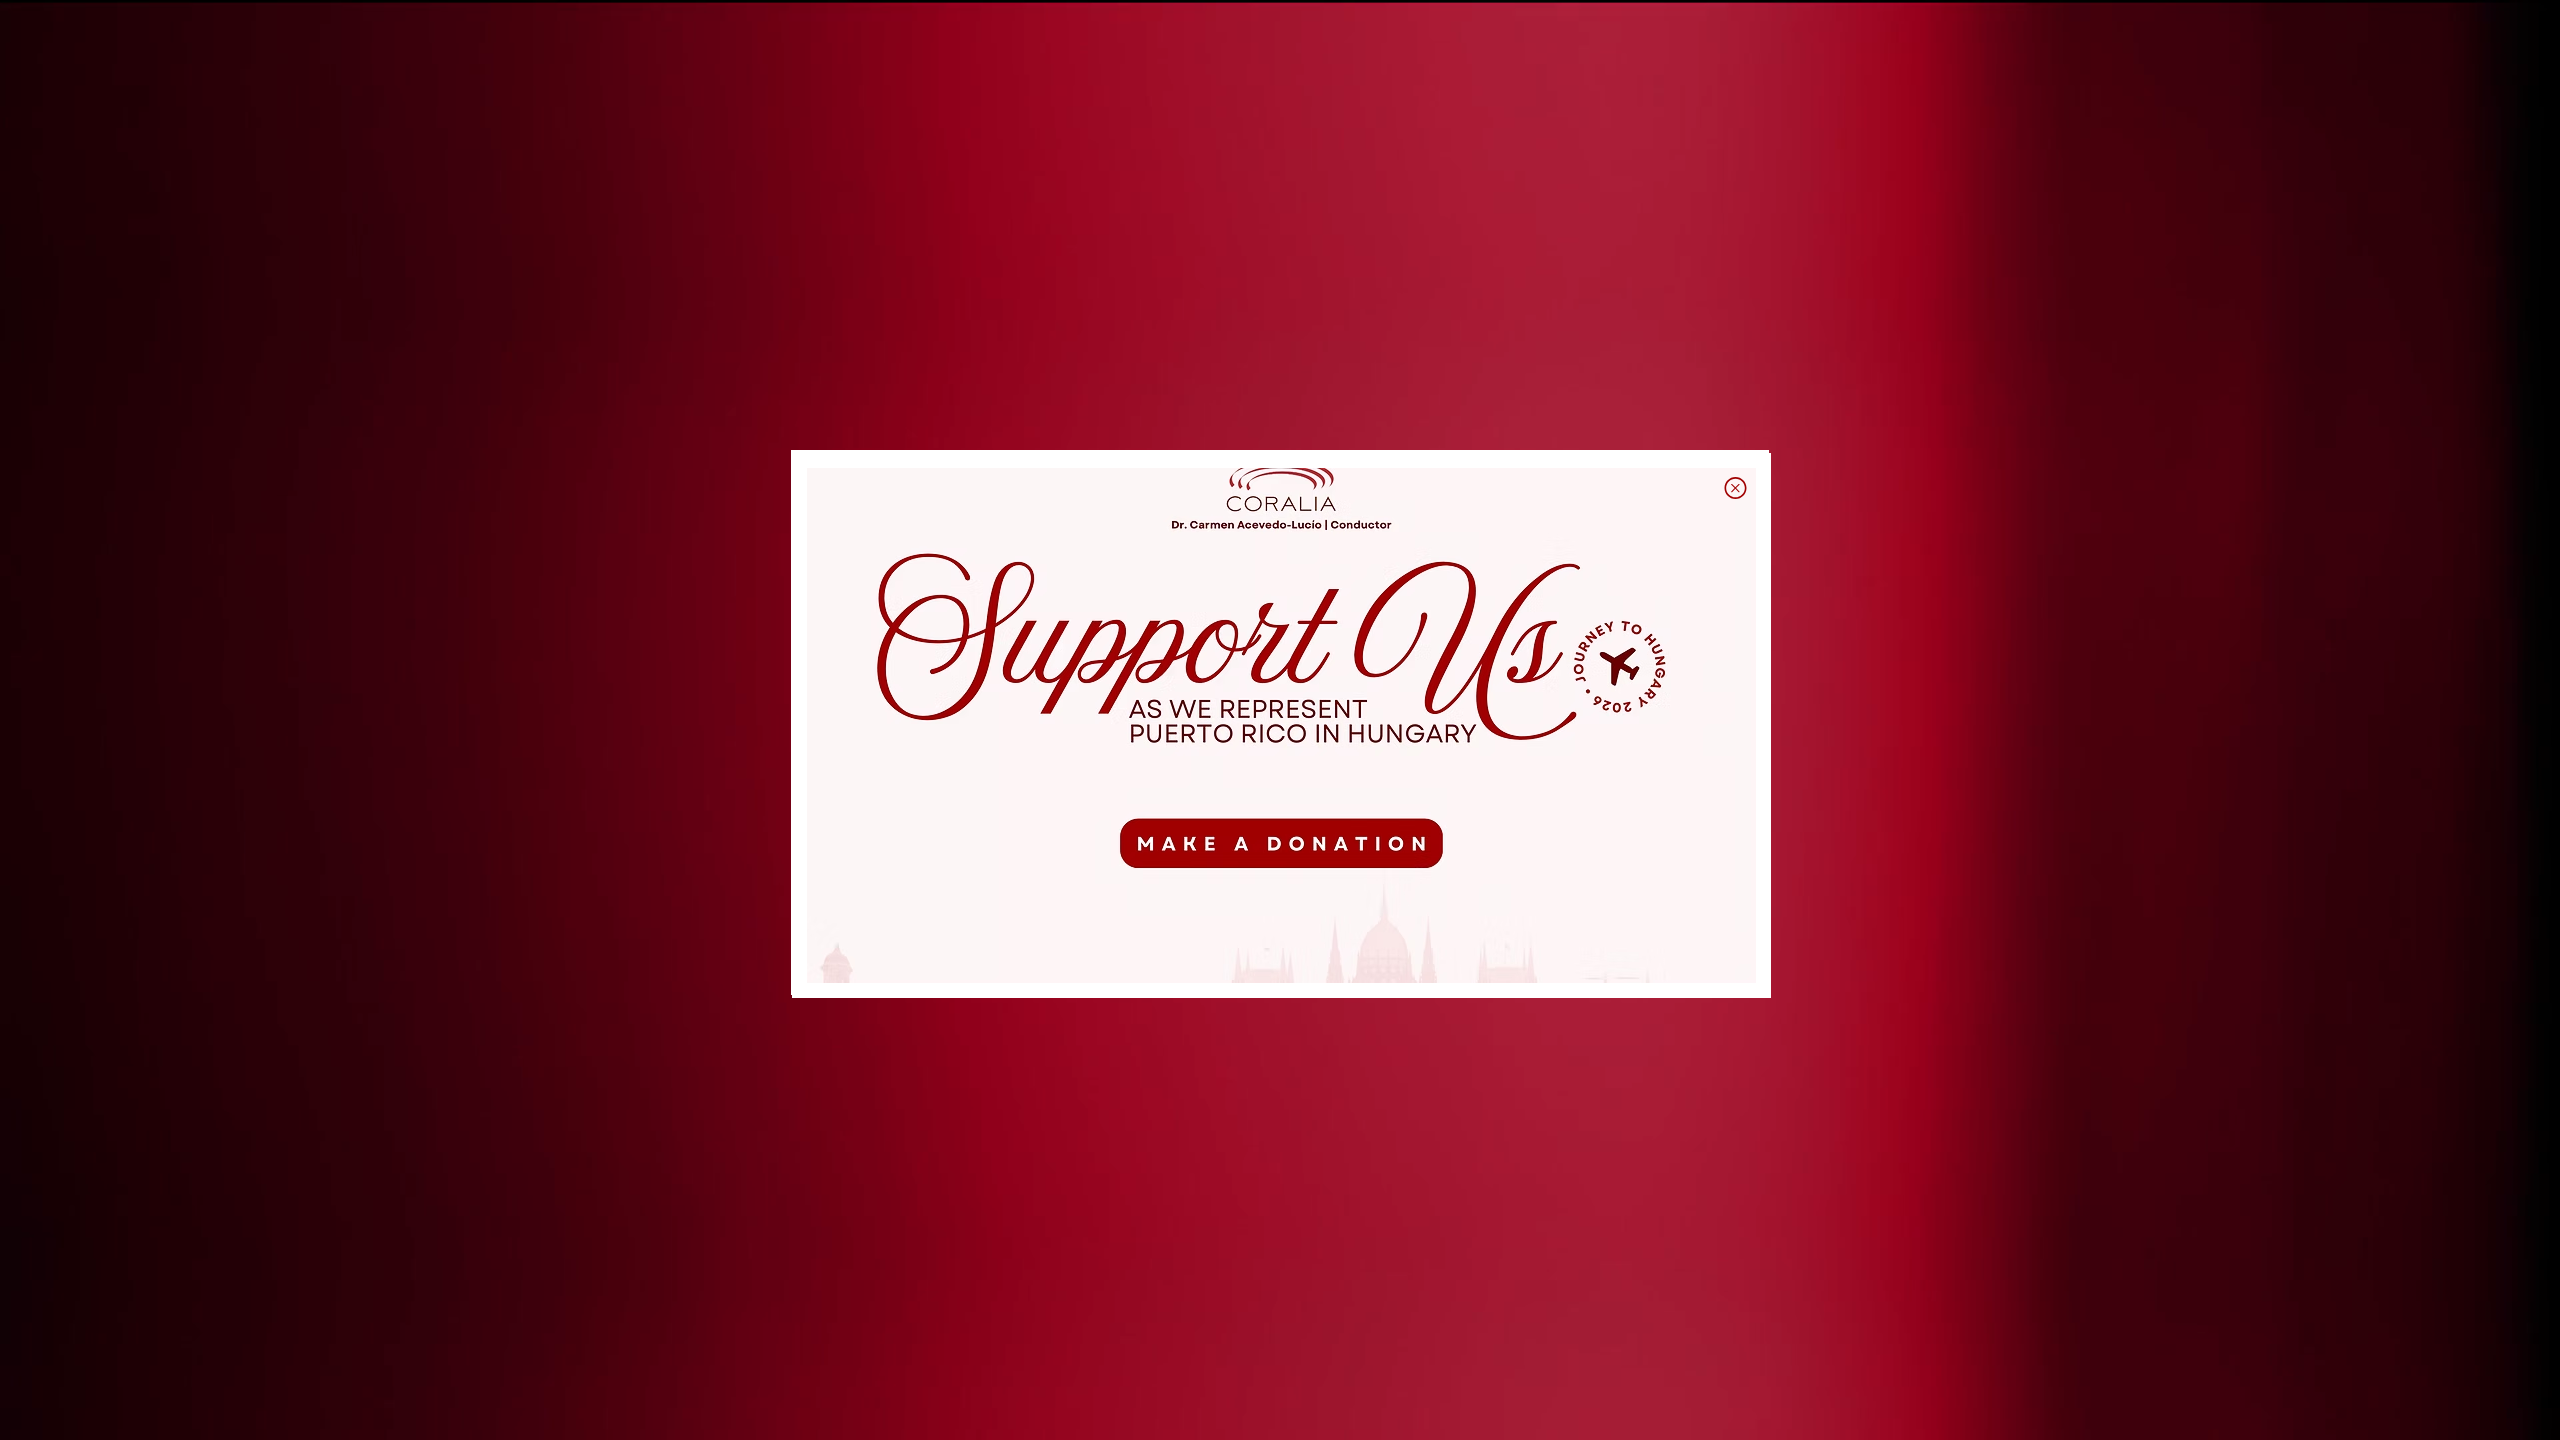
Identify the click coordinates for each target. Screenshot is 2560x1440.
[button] (1735, 488)
